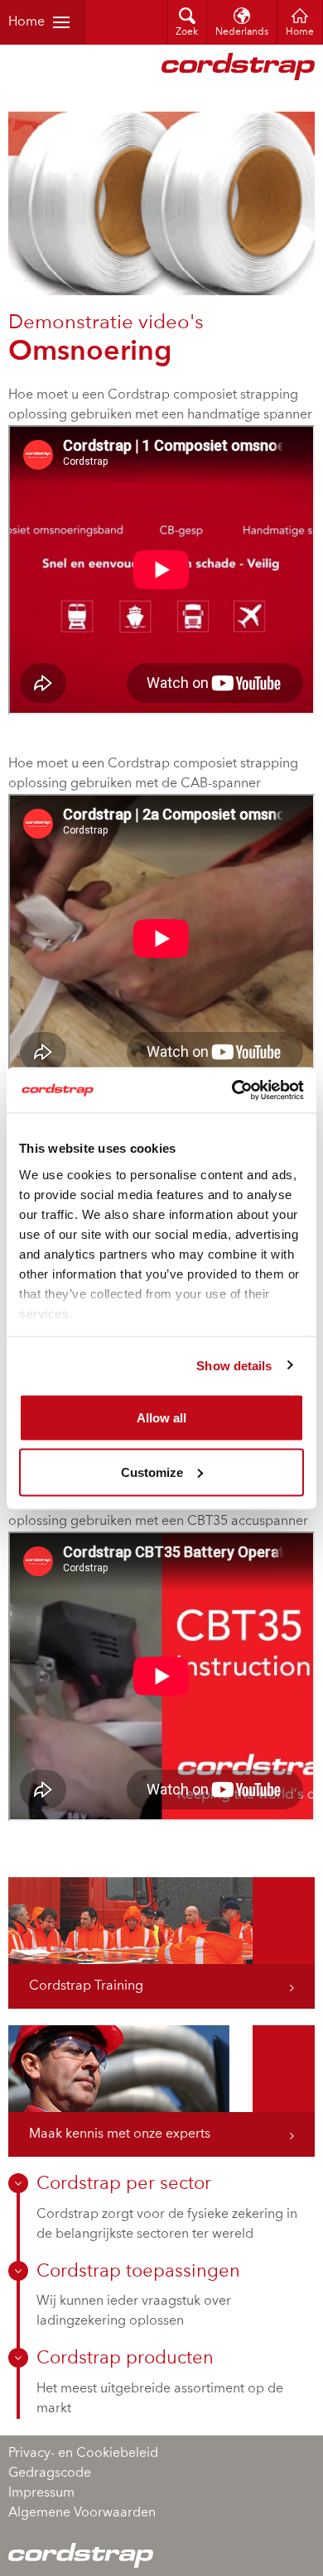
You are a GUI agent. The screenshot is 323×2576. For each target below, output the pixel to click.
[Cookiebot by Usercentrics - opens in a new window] (232, 1090)
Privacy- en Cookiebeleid (83, 2454)
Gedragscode (50, 2473)
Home (27, 22)
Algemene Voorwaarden (82, 2513)
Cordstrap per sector (124, 2184)
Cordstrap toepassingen (138, 2272)
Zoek (187, 32)
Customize (152, 1472)
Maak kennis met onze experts (120, 2134)
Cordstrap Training (86, 1986)
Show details (234, 1365)
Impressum (41, 2493)
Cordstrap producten (125, 2359)
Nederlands (242, 32)
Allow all (161, 1418)
